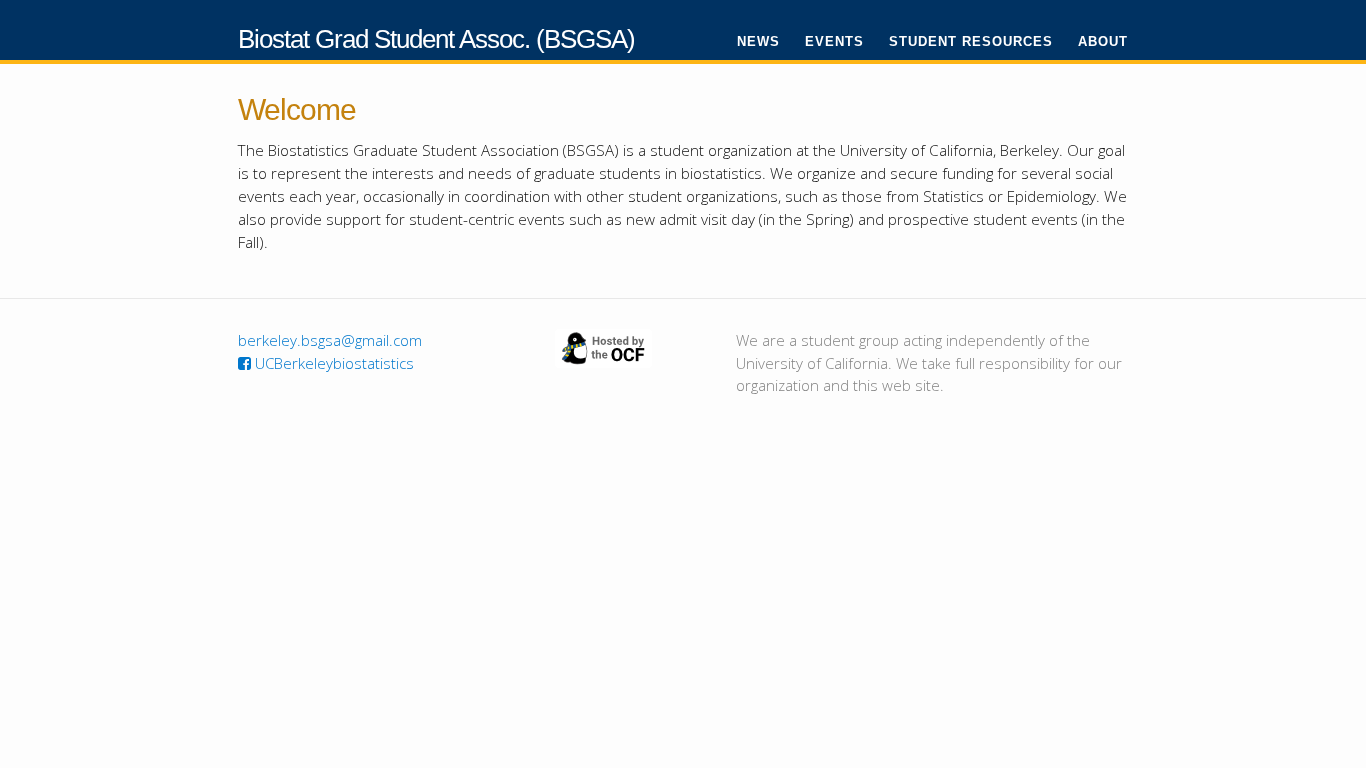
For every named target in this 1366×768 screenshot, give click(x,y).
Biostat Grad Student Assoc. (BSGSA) (436, 39)
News (758, 41)
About (1103, 41)
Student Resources (971, 41)
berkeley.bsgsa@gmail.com (330, 340)
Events (834, 41)
